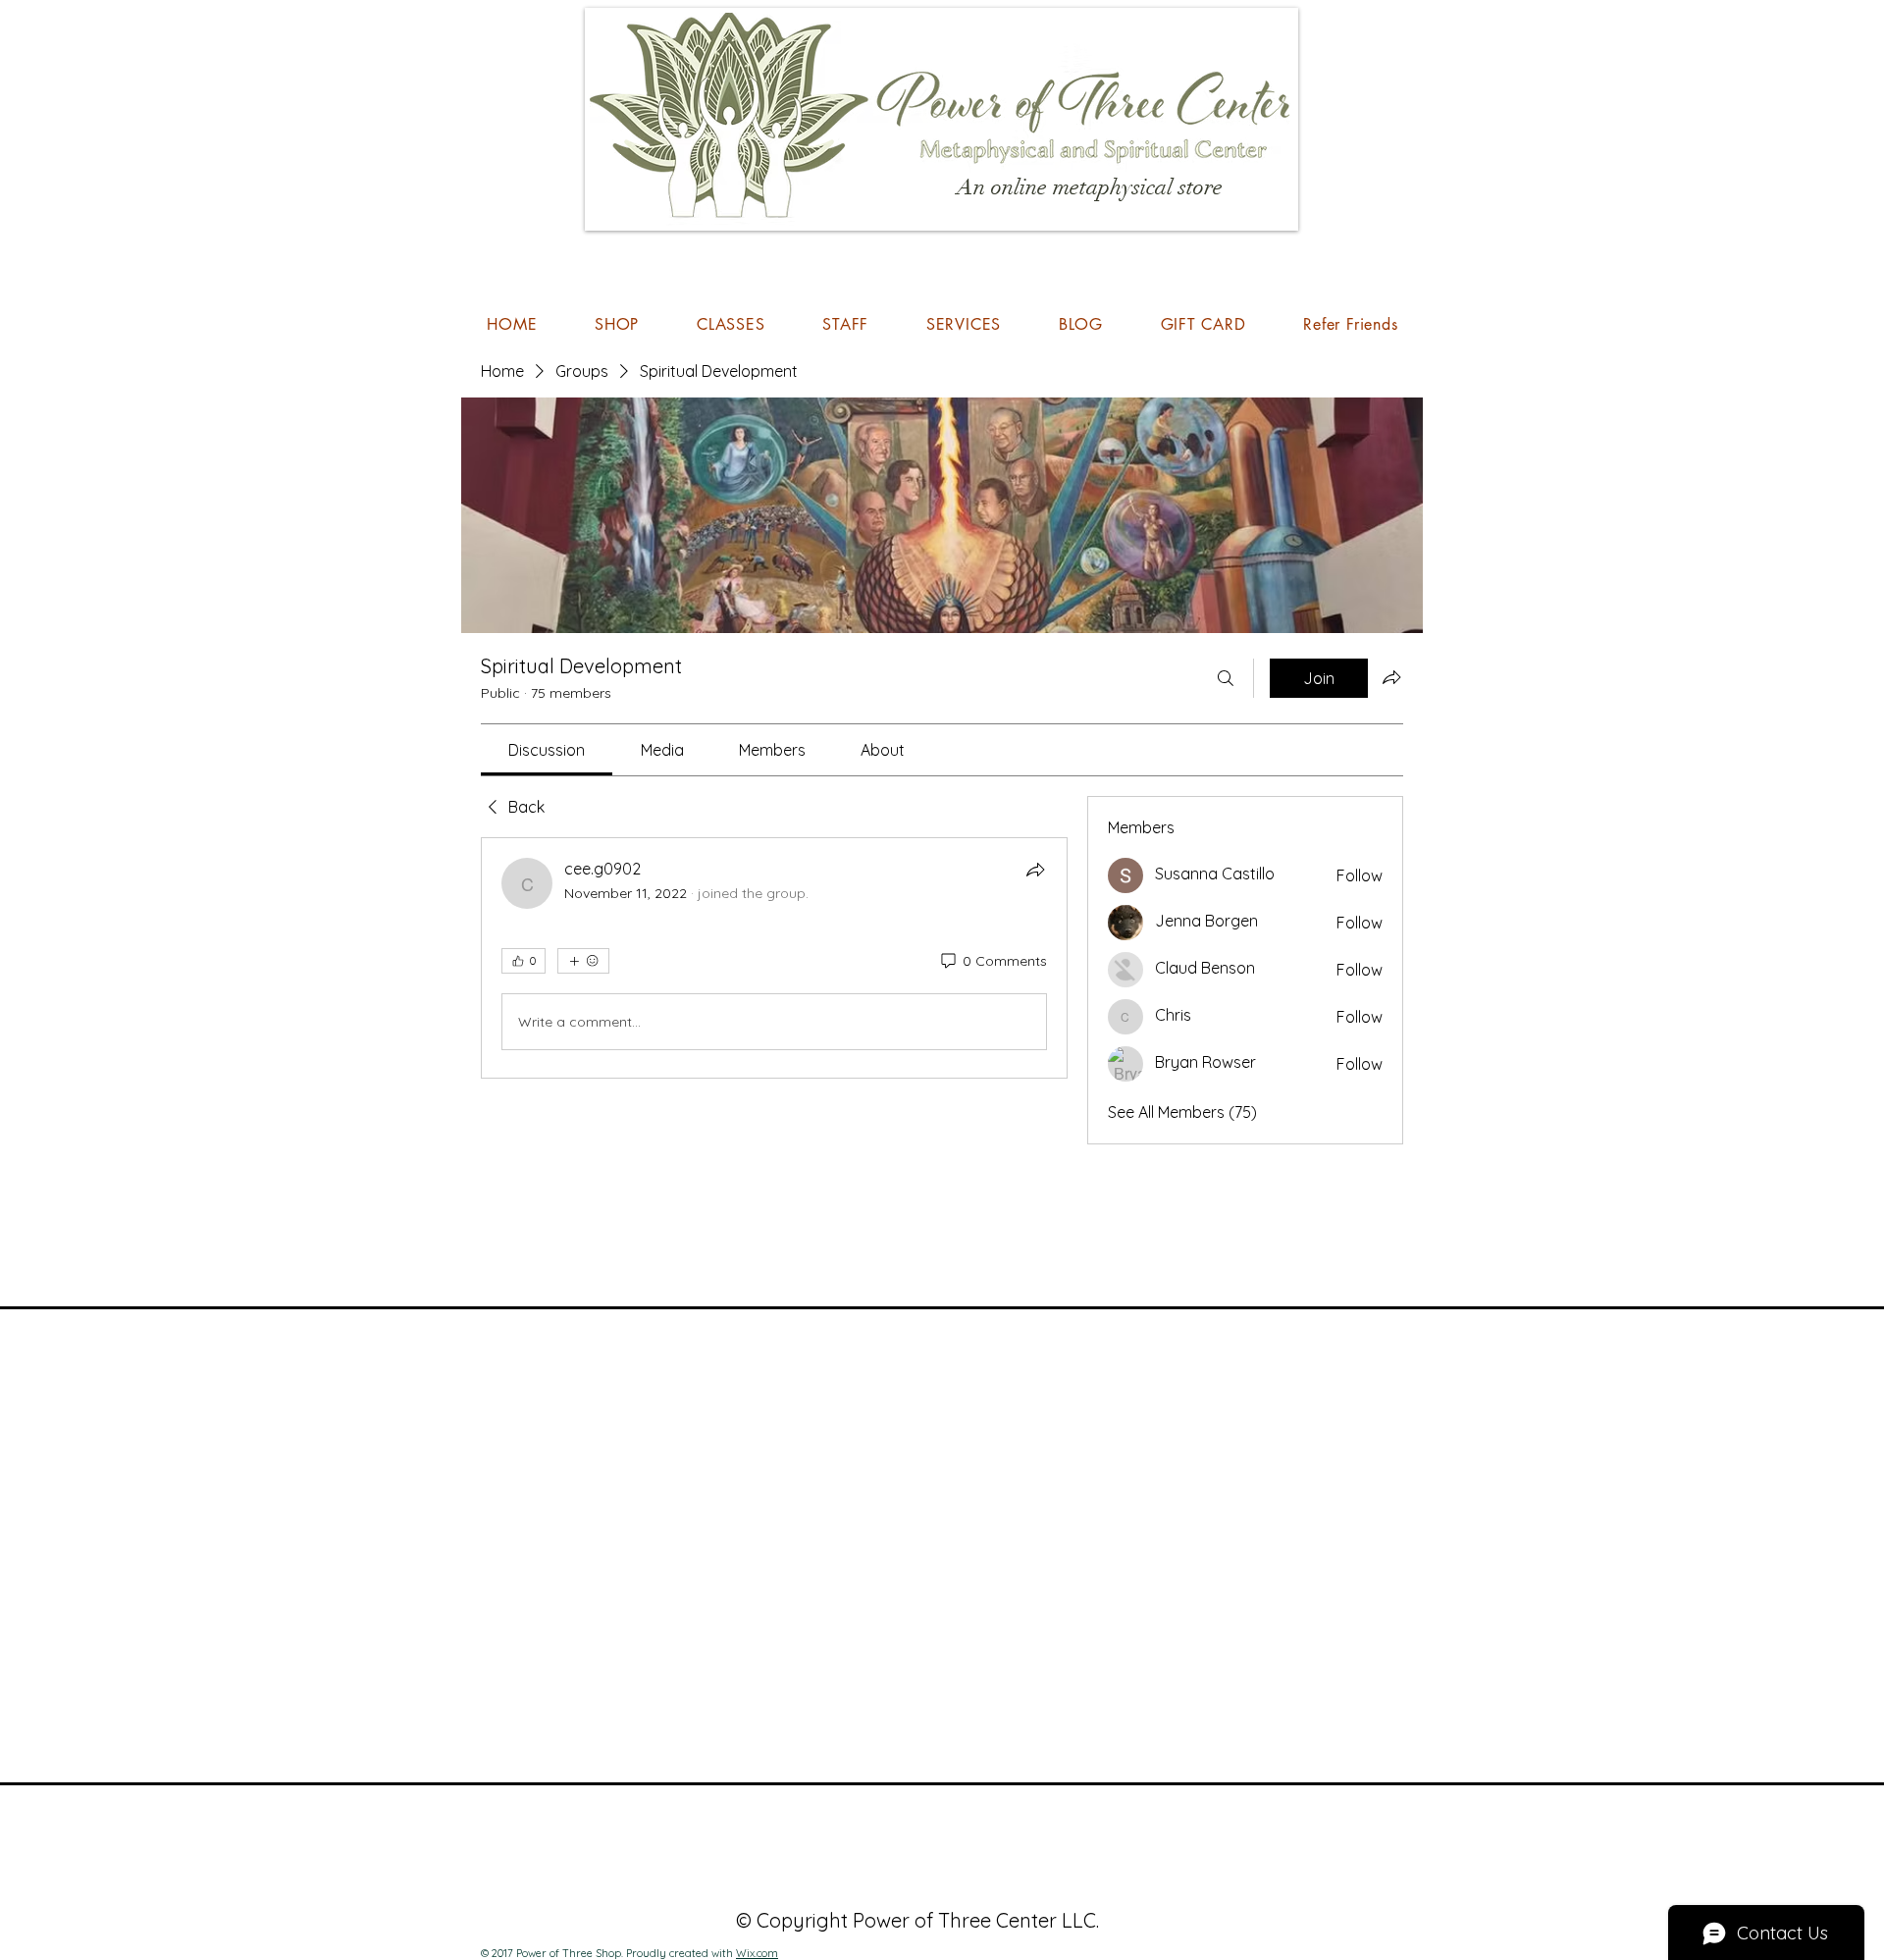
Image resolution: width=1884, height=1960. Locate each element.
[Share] (1035, 870)
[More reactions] (583, 961)
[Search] (1226, 678)
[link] (547, 750)
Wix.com (757, 1953)
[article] (774, 958)
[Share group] (1391, 677)
